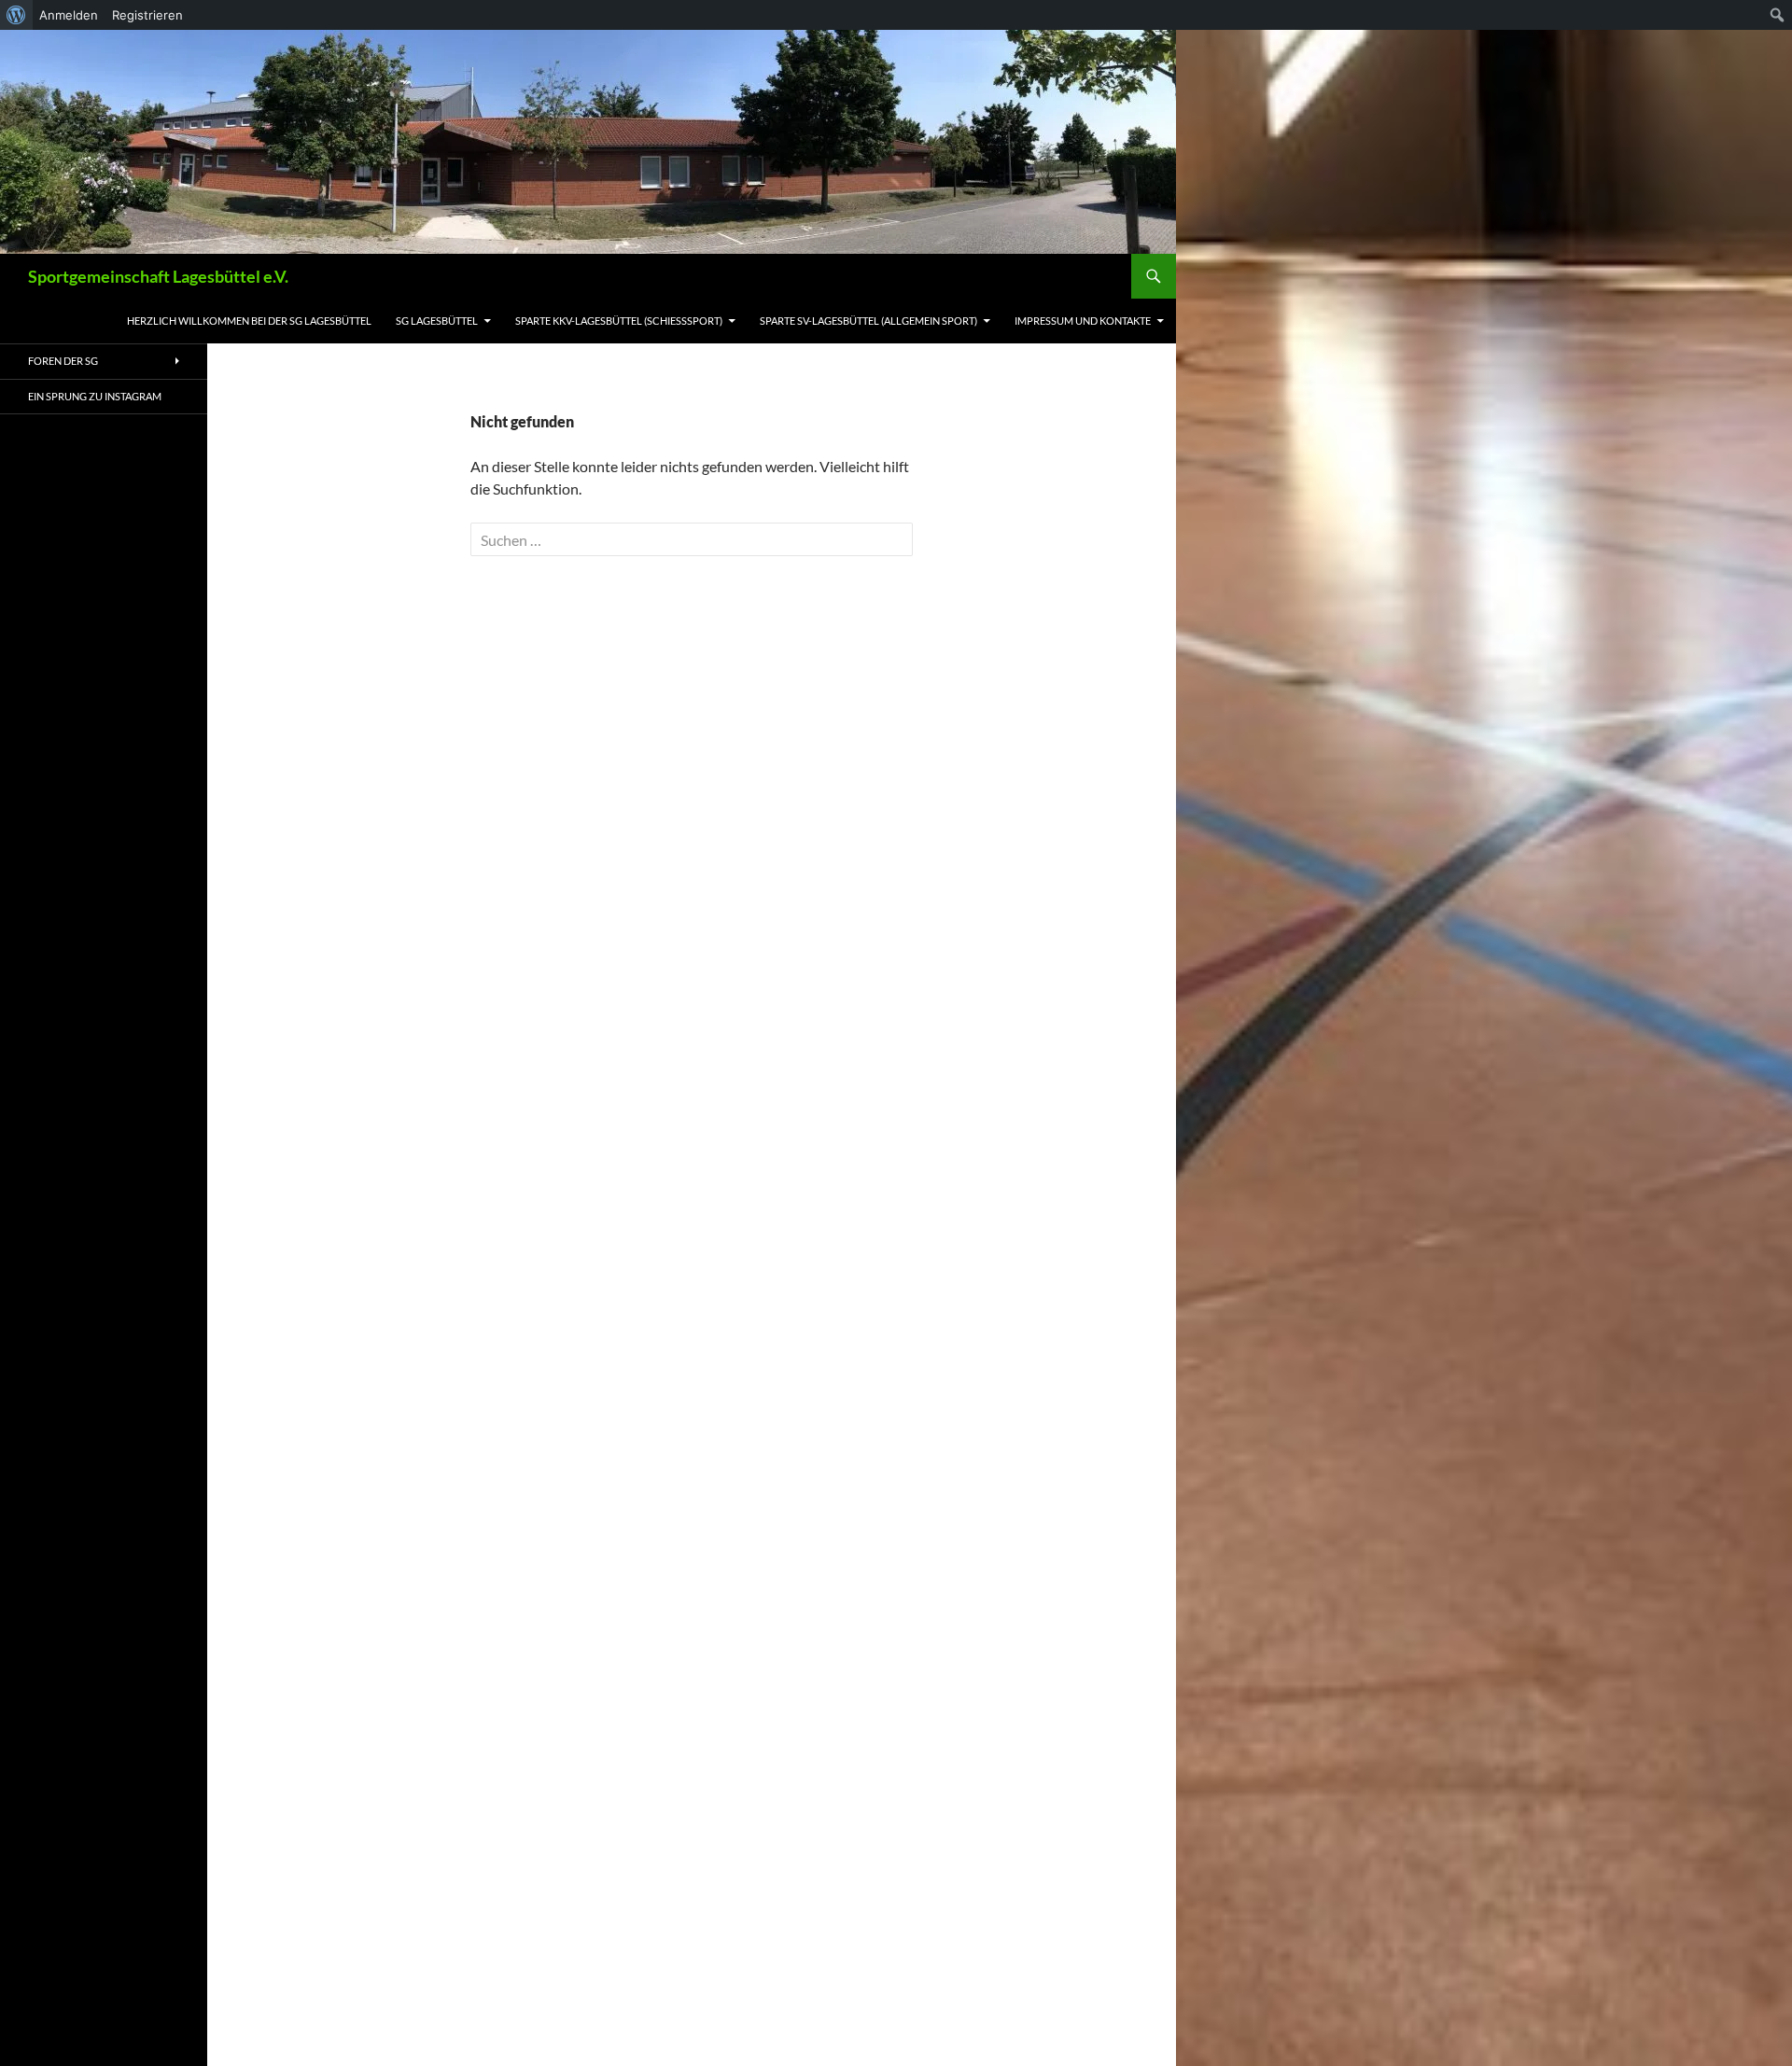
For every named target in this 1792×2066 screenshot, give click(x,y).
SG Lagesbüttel (437, 321)
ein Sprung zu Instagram (95, 396)
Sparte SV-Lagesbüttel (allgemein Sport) (868, 321)
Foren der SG (63, 361)
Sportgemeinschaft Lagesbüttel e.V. (158, 276)
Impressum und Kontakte (1083, 321)
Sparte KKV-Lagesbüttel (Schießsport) (619, 321)
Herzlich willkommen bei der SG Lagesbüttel (249, 321)
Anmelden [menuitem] (69, 15)
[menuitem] (16, 15)
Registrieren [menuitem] (147, 15)
